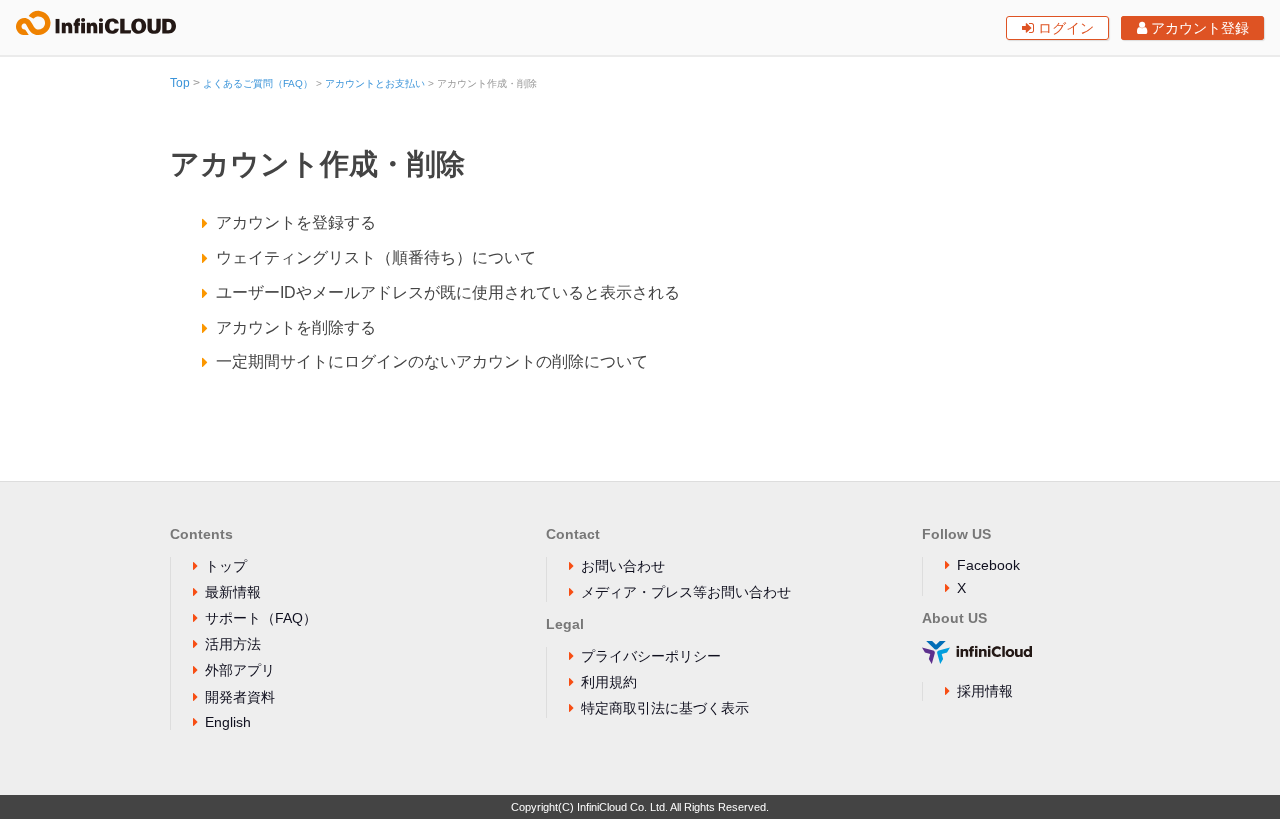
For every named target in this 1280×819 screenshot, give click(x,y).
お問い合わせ (623, 566)
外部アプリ (240, 670)
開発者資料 (240, 697)
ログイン (1064, 28)
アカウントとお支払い (375, 83)
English (228, 722)
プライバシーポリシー (651, 656)
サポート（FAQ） (261, 618)
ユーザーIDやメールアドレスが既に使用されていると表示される (448, 292)
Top (180, 83)
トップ (226, 566)
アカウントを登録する (296, 222)
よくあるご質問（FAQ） (258, 83)
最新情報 (233, 592)
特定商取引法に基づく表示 (665, 708)
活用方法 (233, 644)
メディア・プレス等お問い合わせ (686, 592)
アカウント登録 (1198, 28)
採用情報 (985, 691)
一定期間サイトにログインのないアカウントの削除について (432, 361)
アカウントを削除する (296, 327)
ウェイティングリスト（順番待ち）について (376, 257)
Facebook (988, 565)
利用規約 (609, 682)
